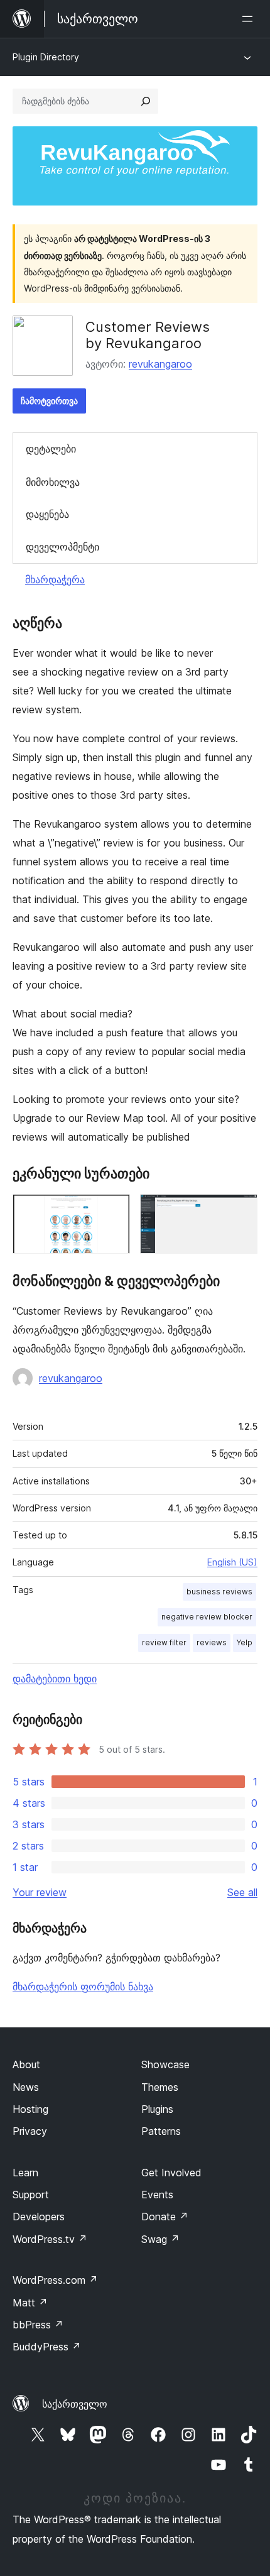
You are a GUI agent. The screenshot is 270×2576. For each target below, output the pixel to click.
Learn (25, 2173)
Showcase (165, 2064)
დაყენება (47, 514)
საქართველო (75, 2404)
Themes (160, 2087)
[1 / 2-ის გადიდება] (113, 1211)
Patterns (161, 2131)
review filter (164, 1642)
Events (157, 2195)
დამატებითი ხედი (55, 1679)
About (26, 2064)
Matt (30, 2303)
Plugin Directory (46, 57)
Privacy (30, 2131)
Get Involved (171, 2173)
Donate (165, 2217)
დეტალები (51, 449)
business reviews (219, 1592)
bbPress (38, 2325)
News (26, 2087)
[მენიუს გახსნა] (250, 19)
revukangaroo (160, 364)
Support (31, 2195)
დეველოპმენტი (62, 547)
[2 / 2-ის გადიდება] (240, 1211)
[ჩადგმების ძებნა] (146, 101)
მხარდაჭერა (55, 579)
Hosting (30, 2109)
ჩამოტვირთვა (49, 401)
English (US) (232, 1562)
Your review (40, 1892)
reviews (212, 1642)
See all (242, 1892)
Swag (160, 2239)
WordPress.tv (50, 2239)
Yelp (245, 1642)
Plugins (157, 2109)
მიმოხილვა (53, 482)
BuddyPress (47, 2347)
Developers (39, 2217)
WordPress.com (55, 2280)
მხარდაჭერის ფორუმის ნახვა (83, 1987)
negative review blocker (207, 1617)
